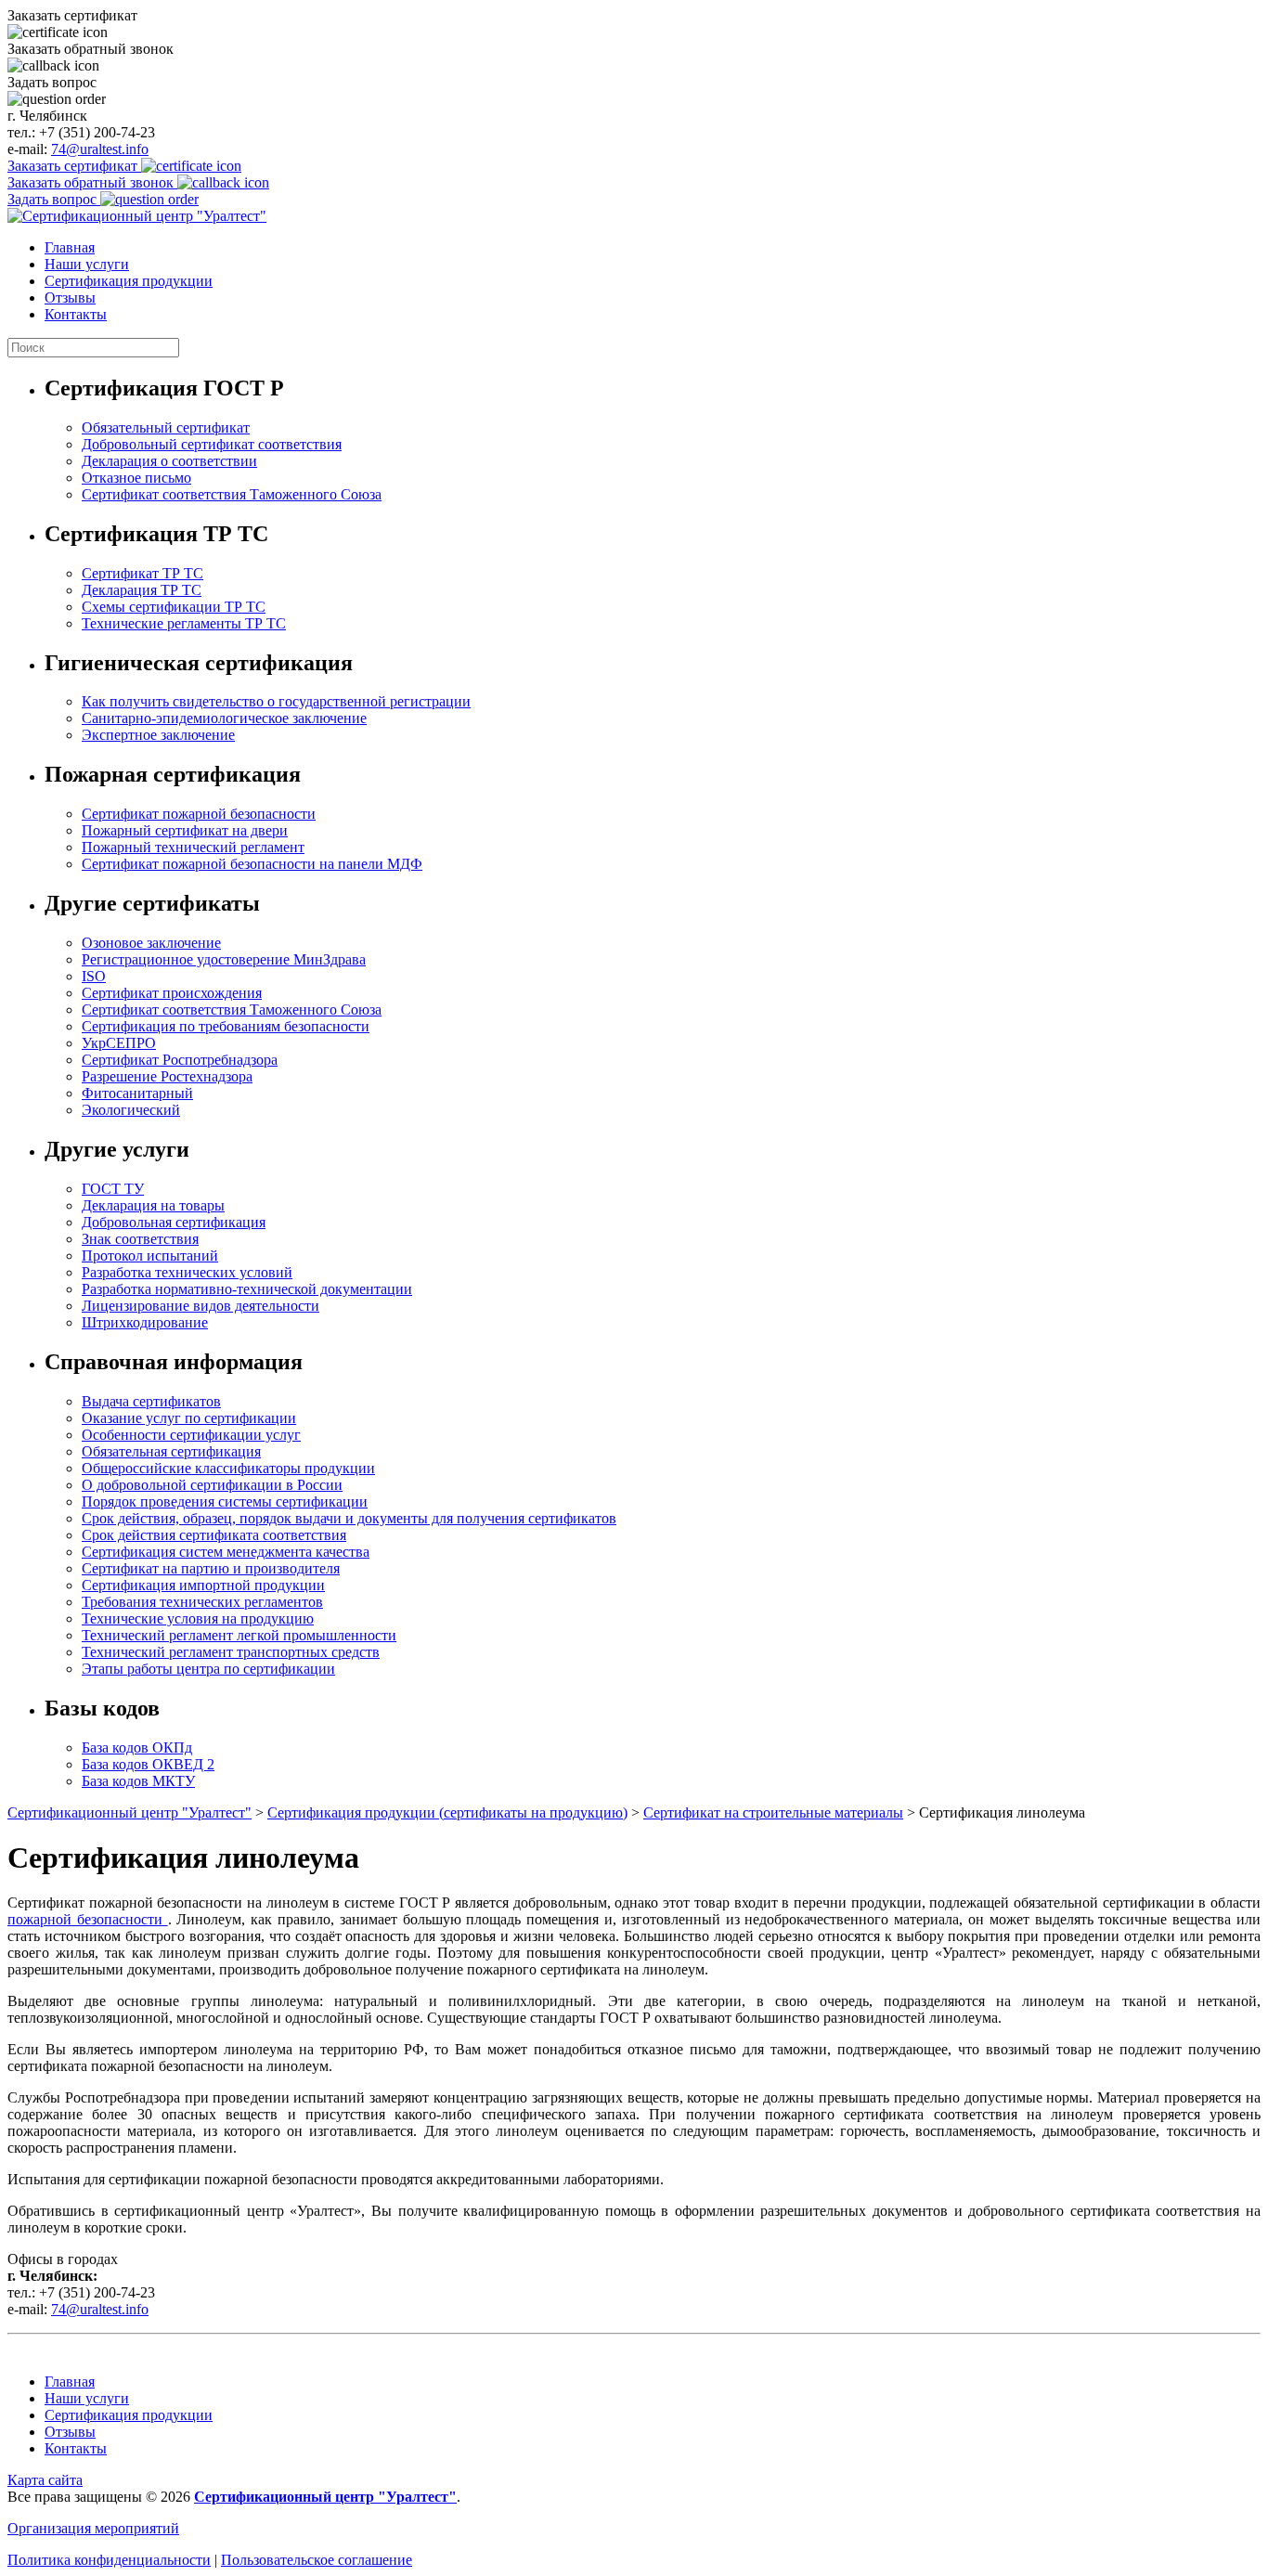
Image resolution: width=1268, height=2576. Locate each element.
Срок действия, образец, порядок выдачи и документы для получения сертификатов (349, 1518)
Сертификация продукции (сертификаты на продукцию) (447, 1812)
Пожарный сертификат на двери (185, 830)
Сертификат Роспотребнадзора (180, 1060)
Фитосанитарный (137, 1093)
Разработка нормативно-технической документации (247, 1289)
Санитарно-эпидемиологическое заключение (224, 718)
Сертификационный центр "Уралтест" (129, 1812)
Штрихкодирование (145, 1322)
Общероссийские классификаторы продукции (228, 1468)
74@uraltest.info (100, 149)
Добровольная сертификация (174, 1222)
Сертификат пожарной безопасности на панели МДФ (252, 864)
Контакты (76, 314)
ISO (94, 976)
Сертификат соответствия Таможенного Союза (232, 494)
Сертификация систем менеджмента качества (226, 1552)
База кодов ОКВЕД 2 (148, 1764)
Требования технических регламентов (202, 1602)
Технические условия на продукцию (198, 1618)
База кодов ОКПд (137, 1748)
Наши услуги (87, 264)
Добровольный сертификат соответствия (212, 444)
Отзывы (70, 298)
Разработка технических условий (187, 1272)
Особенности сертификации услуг (191, 1435)
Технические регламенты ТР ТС (184, 623)
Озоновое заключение (151, 943)
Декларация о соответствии (169, 461)
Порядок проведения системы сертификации (225, 1502)
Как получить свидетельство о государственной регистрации (276, 701)
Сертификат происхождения (172, 993)
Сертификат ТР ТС (142, 573)
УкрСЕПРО (119, 1043)
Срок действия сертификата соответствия (214, 1535)
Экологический (131, 1110)
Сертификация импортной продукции (203, 1585)
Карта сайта (45, 2480)
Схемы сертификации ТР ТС (174, 607)
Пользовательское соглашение (317, 2560)
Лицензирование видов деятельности (201, 1306)
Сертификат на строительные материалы (773, 1812)
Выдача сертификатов (151, 1401)
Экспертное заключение (158, 735)
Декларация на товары (153, 1205)
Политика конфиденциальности (109, 2560)
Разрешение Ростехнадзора (167, 1076)
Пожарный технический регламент (193, 847)
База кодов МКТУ (138, 1781)
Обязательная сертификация (171, 1451)
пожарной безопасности (88, 1919)
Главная (70, 247)
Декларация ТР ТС (142, 590)
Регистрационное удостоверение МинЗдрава (224, 959)
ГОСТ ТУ (113, 1189)
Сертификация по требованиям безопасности (226, 1026)
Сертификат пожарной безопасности (199, 814)
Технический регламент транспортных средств (231, 1652)
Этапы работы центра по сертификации (208, 1669)
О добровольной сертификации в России (212, 1485)
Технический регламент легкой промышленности (239, 1635)
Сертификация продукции (129, 281)
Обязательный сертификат (166, 427)
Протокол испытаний (150, 1256)
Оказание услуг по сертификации (189, 1418)
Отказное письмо (136, 478)
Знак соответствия (140, 1239)
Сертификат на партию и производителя (211, 1568)
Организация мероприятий (93, 2528)
